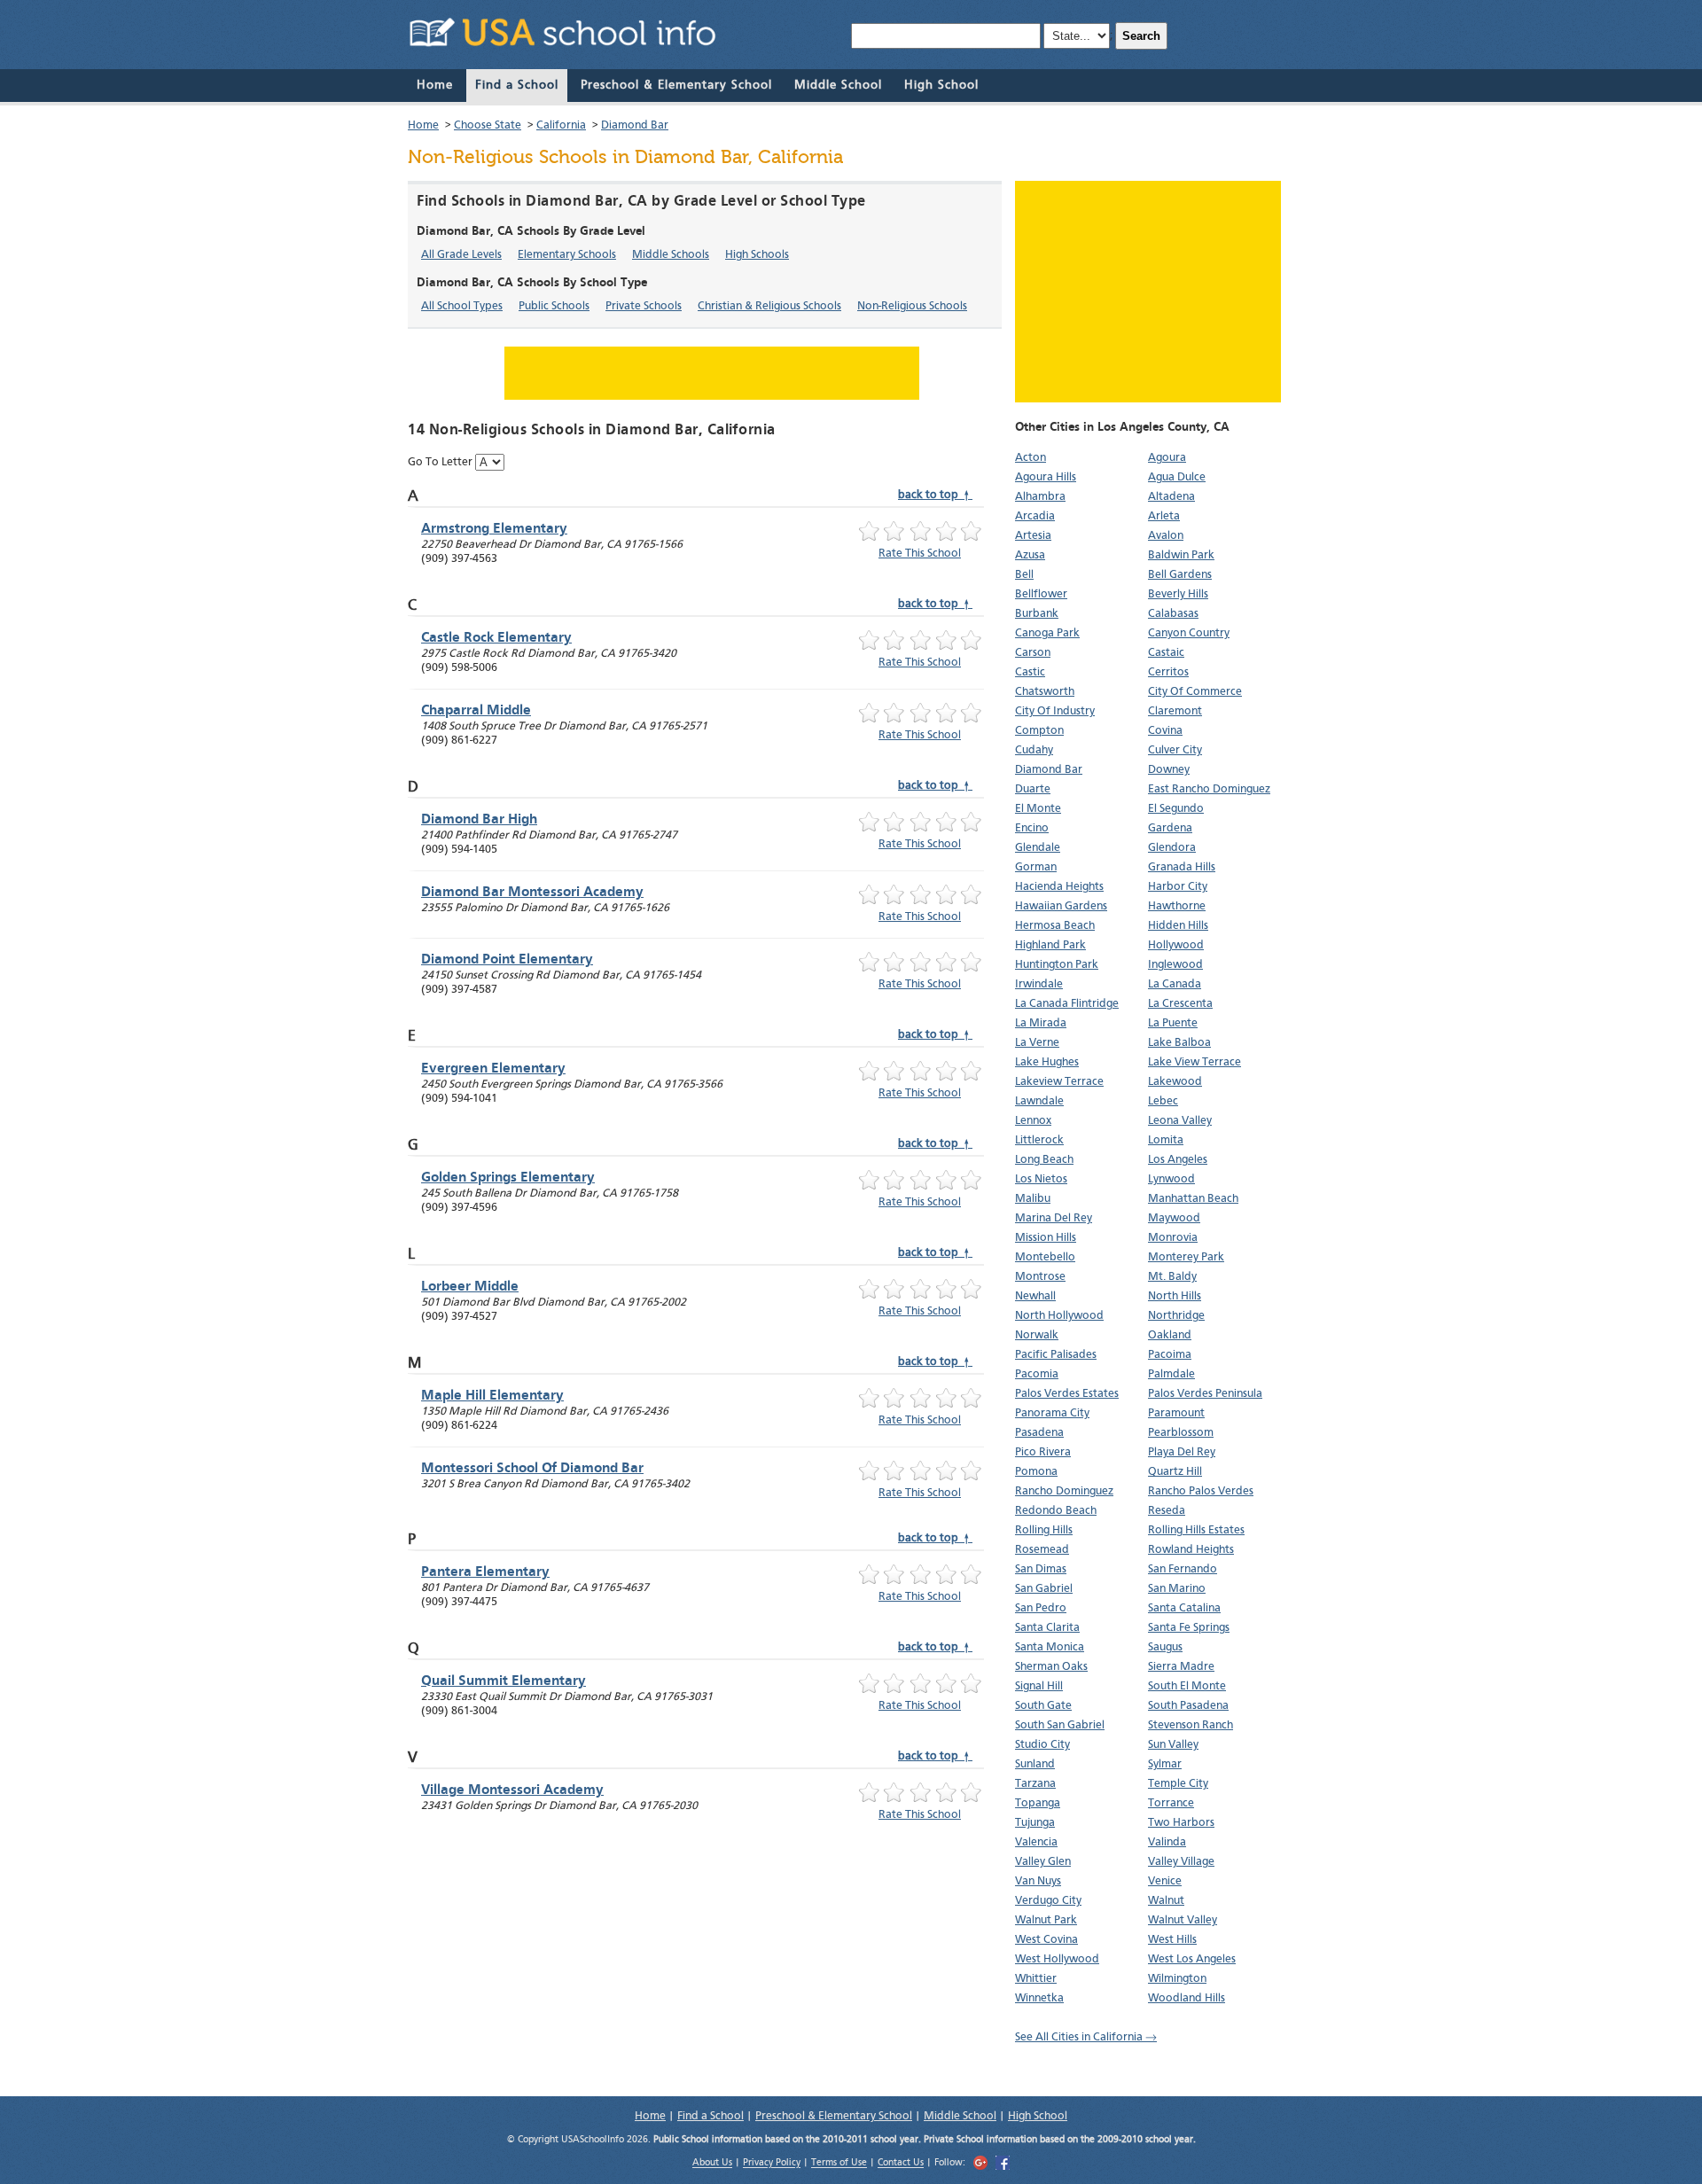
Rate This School (920, 554)
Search (1141, 36)
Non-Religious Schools (912, 306)
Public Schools (554, 306)
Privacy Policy (772, 2164)
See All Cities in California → (1086, 2037)
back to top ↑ (935, 495)
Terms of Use (839, 2164)
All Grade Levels (461, 255)
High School (941, 85)
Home (435, 85)
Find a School (517, 85)
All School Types (462, 306)
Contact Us (901, 2164)
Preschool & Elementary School (676, 85)
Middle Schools (671, 255)
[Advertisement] (1148, 292)
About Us (712, 2164)
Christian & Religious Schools (769, 306)
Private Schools (644, 306)
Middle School (838, 85)
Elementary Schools (567, 255)
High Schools (757, 255)
